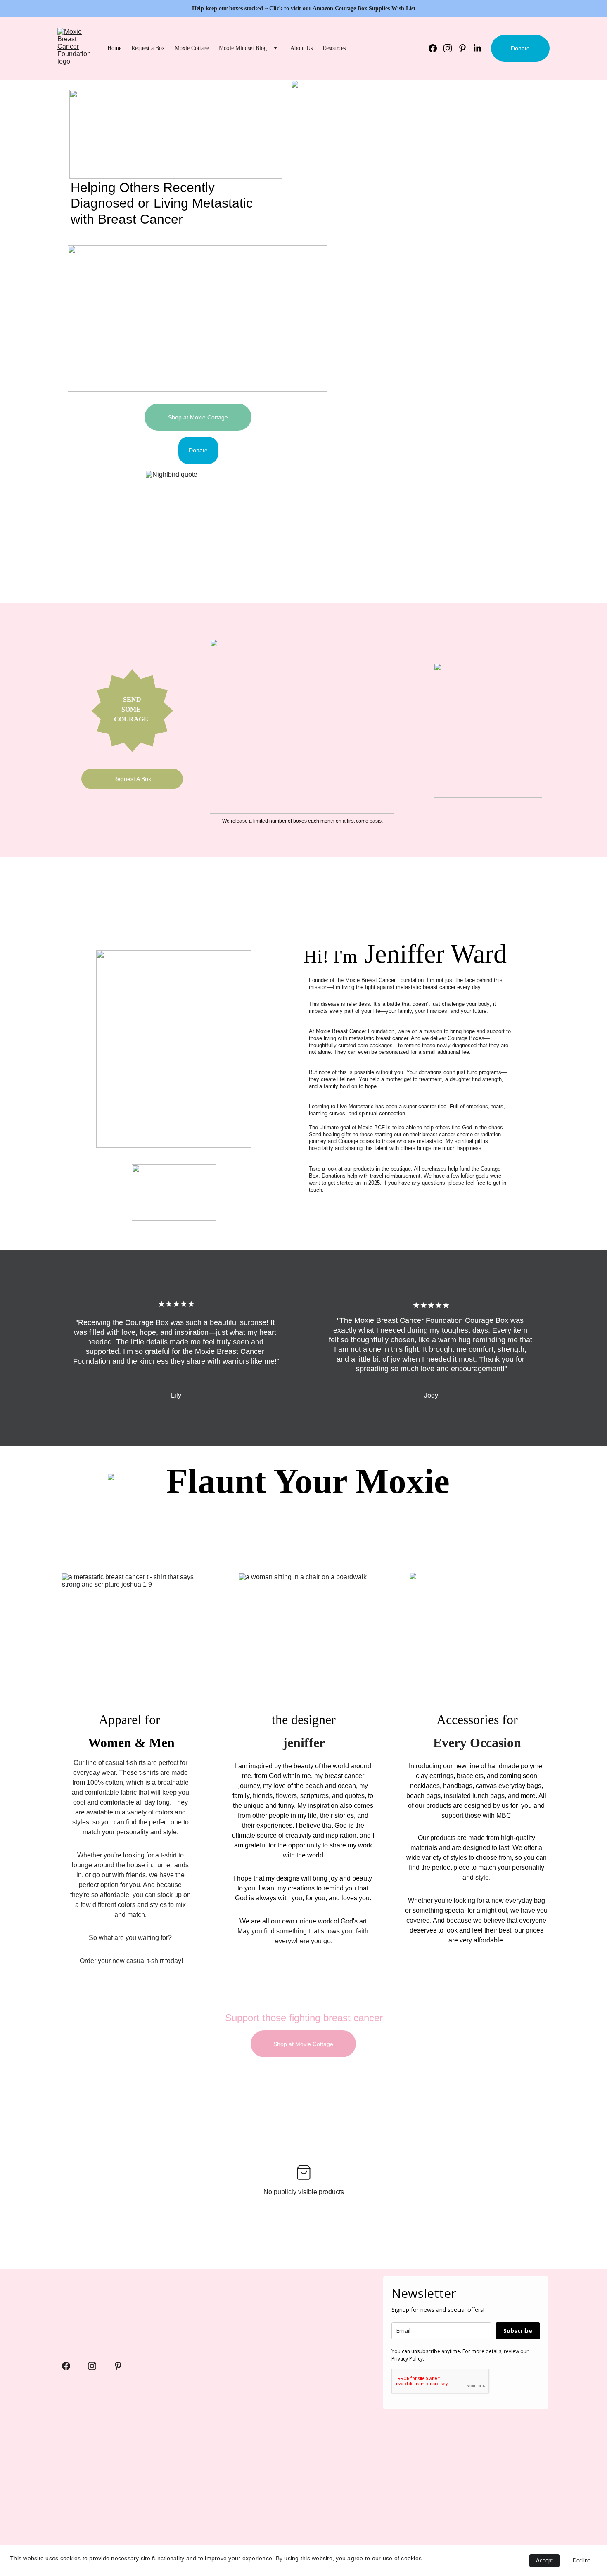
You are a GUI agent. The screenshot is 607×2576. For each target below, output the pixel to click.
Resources (334, 48)
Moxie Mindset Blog (243, 48)
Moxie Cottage (192, 48)
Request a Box (148, 48)
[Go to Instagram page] (451, 48)
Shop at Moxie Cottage (198, 417)
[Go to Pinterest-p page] (466, 48)
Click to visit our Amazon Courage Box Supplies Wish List (342, 8)
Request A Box (132, 779)
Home (114, 48)
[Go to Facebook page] (436, 48)
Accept (544, 2561)
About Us (301, 48)
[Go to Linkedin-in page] (477, 48)
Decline (582, 2561)
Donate (520, 48)
